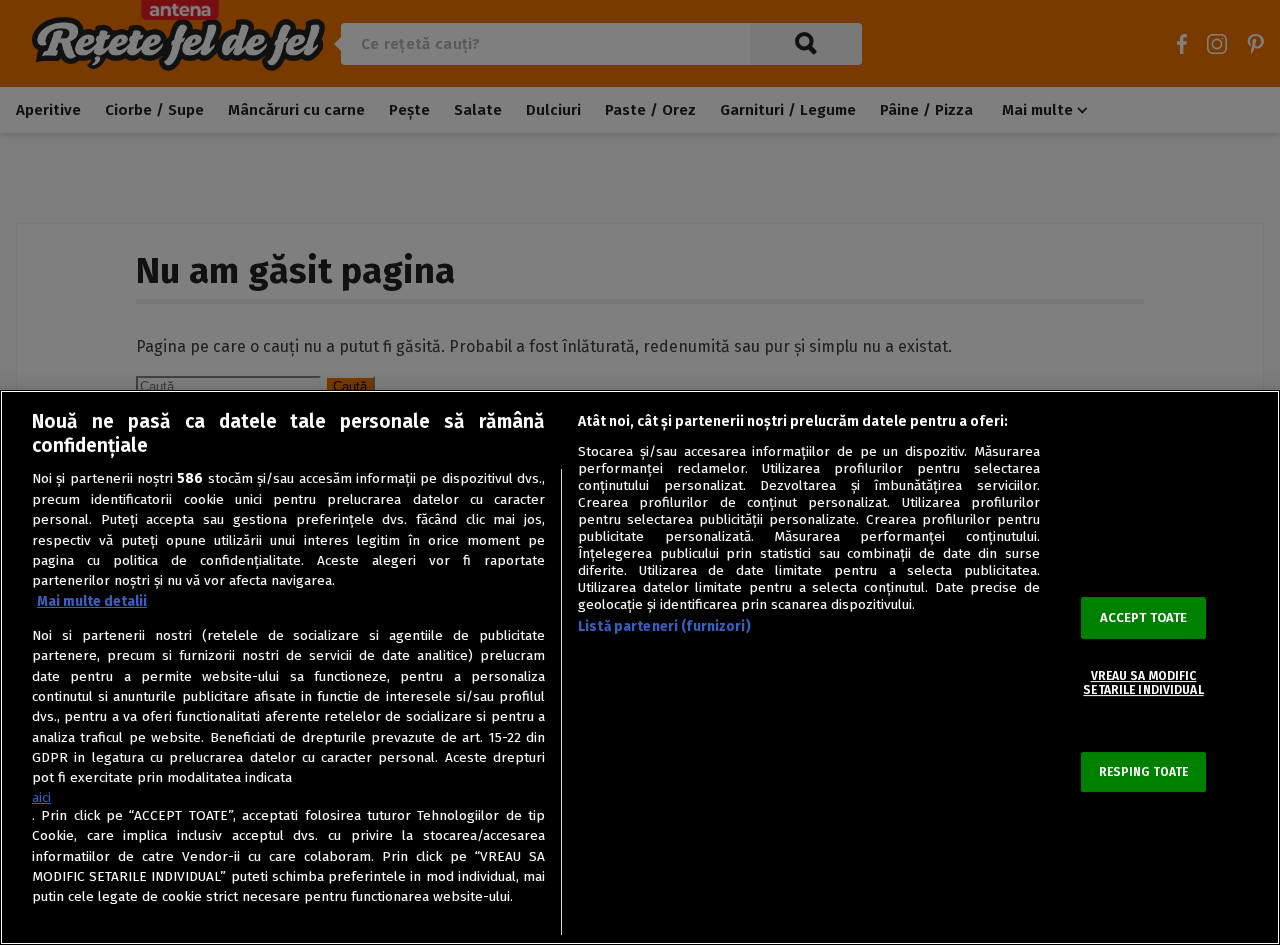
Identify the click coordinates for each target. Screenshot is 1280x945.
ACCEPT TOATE (1144, 617)
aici (41, 797)
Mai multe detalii (92, 601)
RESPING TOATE (1144, 772)
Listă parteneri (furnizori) (664, 626)
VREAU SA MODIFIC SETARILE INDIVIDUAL (1143, 683)
